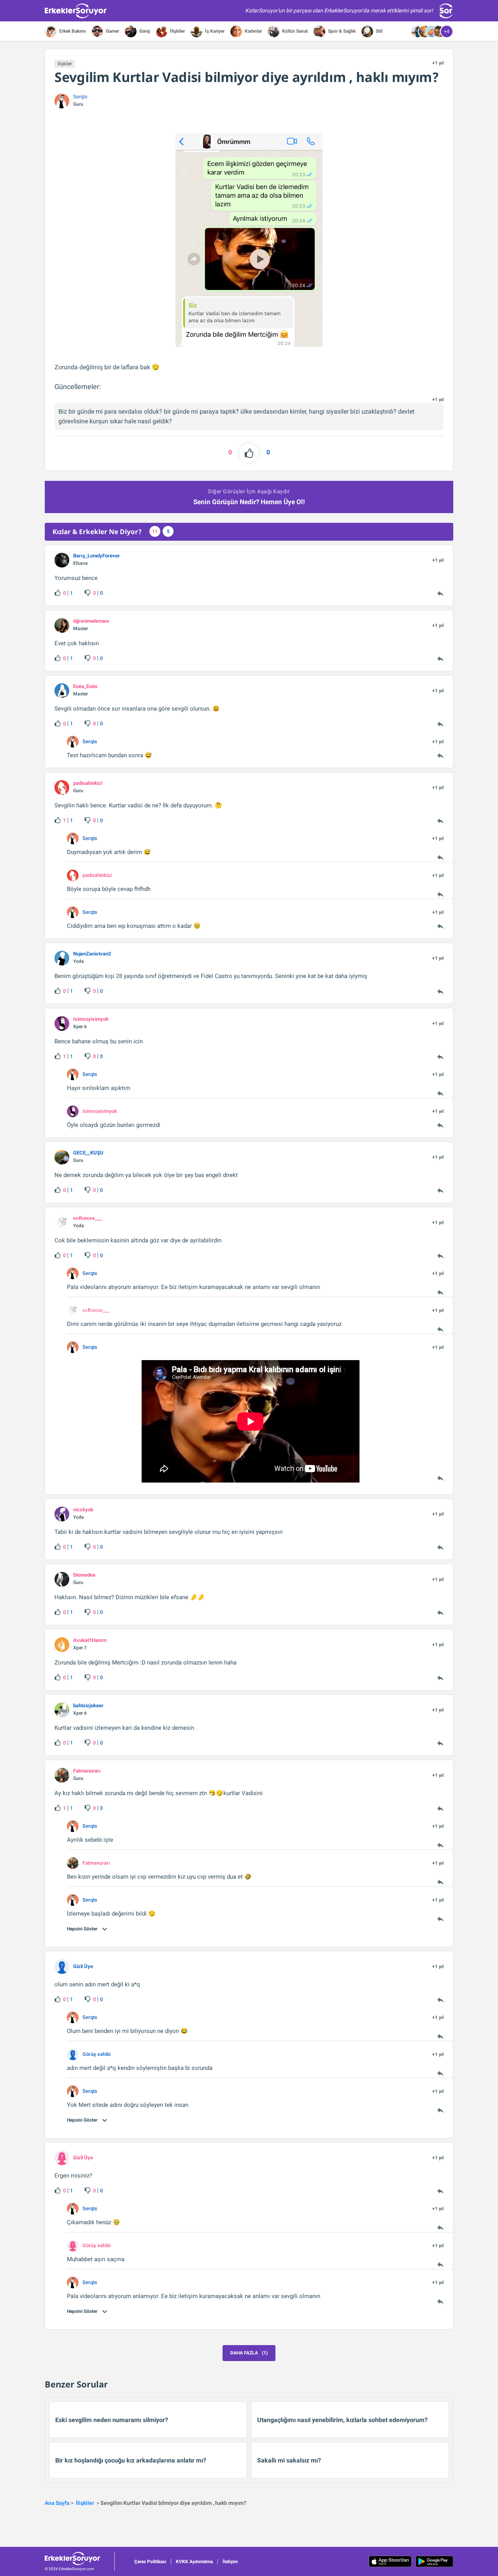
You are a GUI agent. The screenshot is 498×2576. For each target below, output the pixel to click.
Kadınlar (253, 31)
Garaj (144, 31)
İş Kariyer (214, 31)
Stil (379, 31)
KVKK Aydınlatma (194, 2562)
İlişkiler (177, 31)
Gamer (112, 31)
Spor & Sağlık (341, 31)
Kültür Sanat (294, 31)
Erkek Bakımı (72, 31)
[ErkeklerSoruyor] (80, 2559)
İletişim (230, 2562)
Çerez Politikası (150, 2562)
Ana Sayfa (57, 2503)
